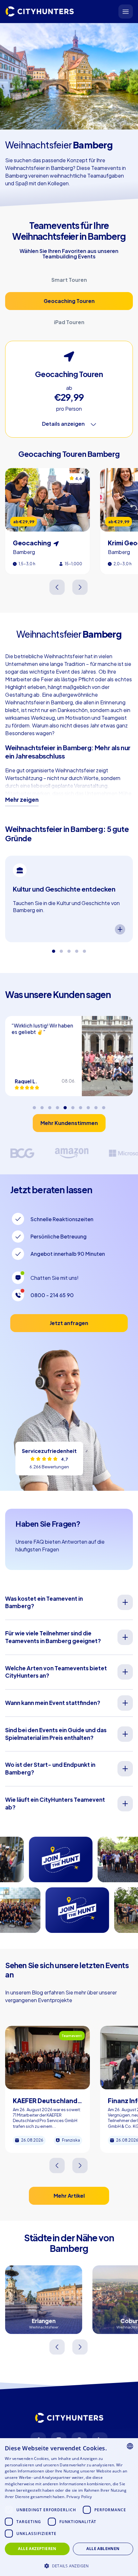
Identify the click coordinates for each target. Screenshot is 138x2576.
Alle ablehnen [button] (103, 2549)
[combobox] (130, 2446)
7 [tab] (81, 1105)
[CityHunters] (40, 12)
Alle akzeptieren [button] (37, 2549)
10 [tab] (104, 1105)
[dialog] (69, 2507)
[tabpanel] (69, 899)
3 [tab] (69, 949)
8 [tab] (88, 1105)
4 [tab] (77, 949)
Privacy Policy (79, 2497)
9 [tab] (96, 1105)
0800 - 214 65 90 (52, 1295)
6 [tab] (73, 1105)
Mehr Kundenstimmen (69, 1123)
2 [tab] (61, 949)
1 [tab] (54, 949)
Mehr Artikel (69, 2196)
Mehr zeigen (22, 800)
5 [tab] (84, 949)
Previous (58, 587)
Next (80, 587)
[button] (69, 2565)
